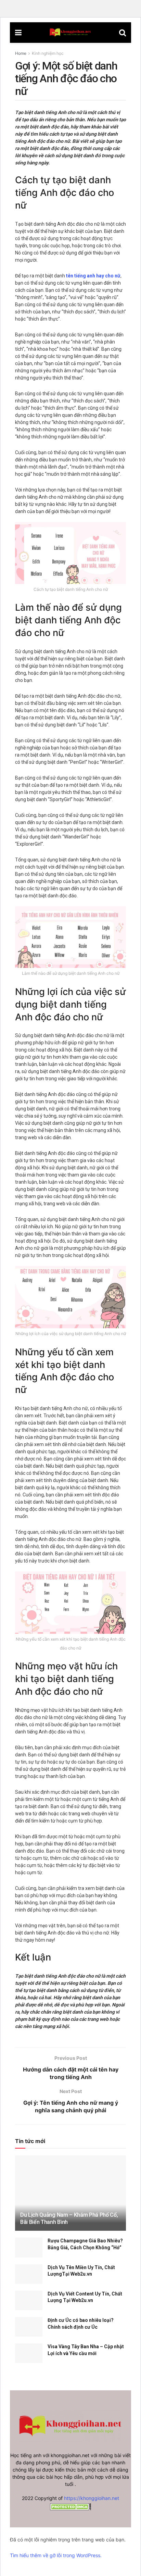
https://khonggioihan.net (92, 2498)
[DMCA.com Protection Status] (70, 2506)
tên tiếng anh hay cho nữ (93, 276)
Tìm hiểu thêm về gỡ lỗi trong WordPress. (56, 2555)
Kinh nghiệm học (48, 53)
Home (21, 53)
